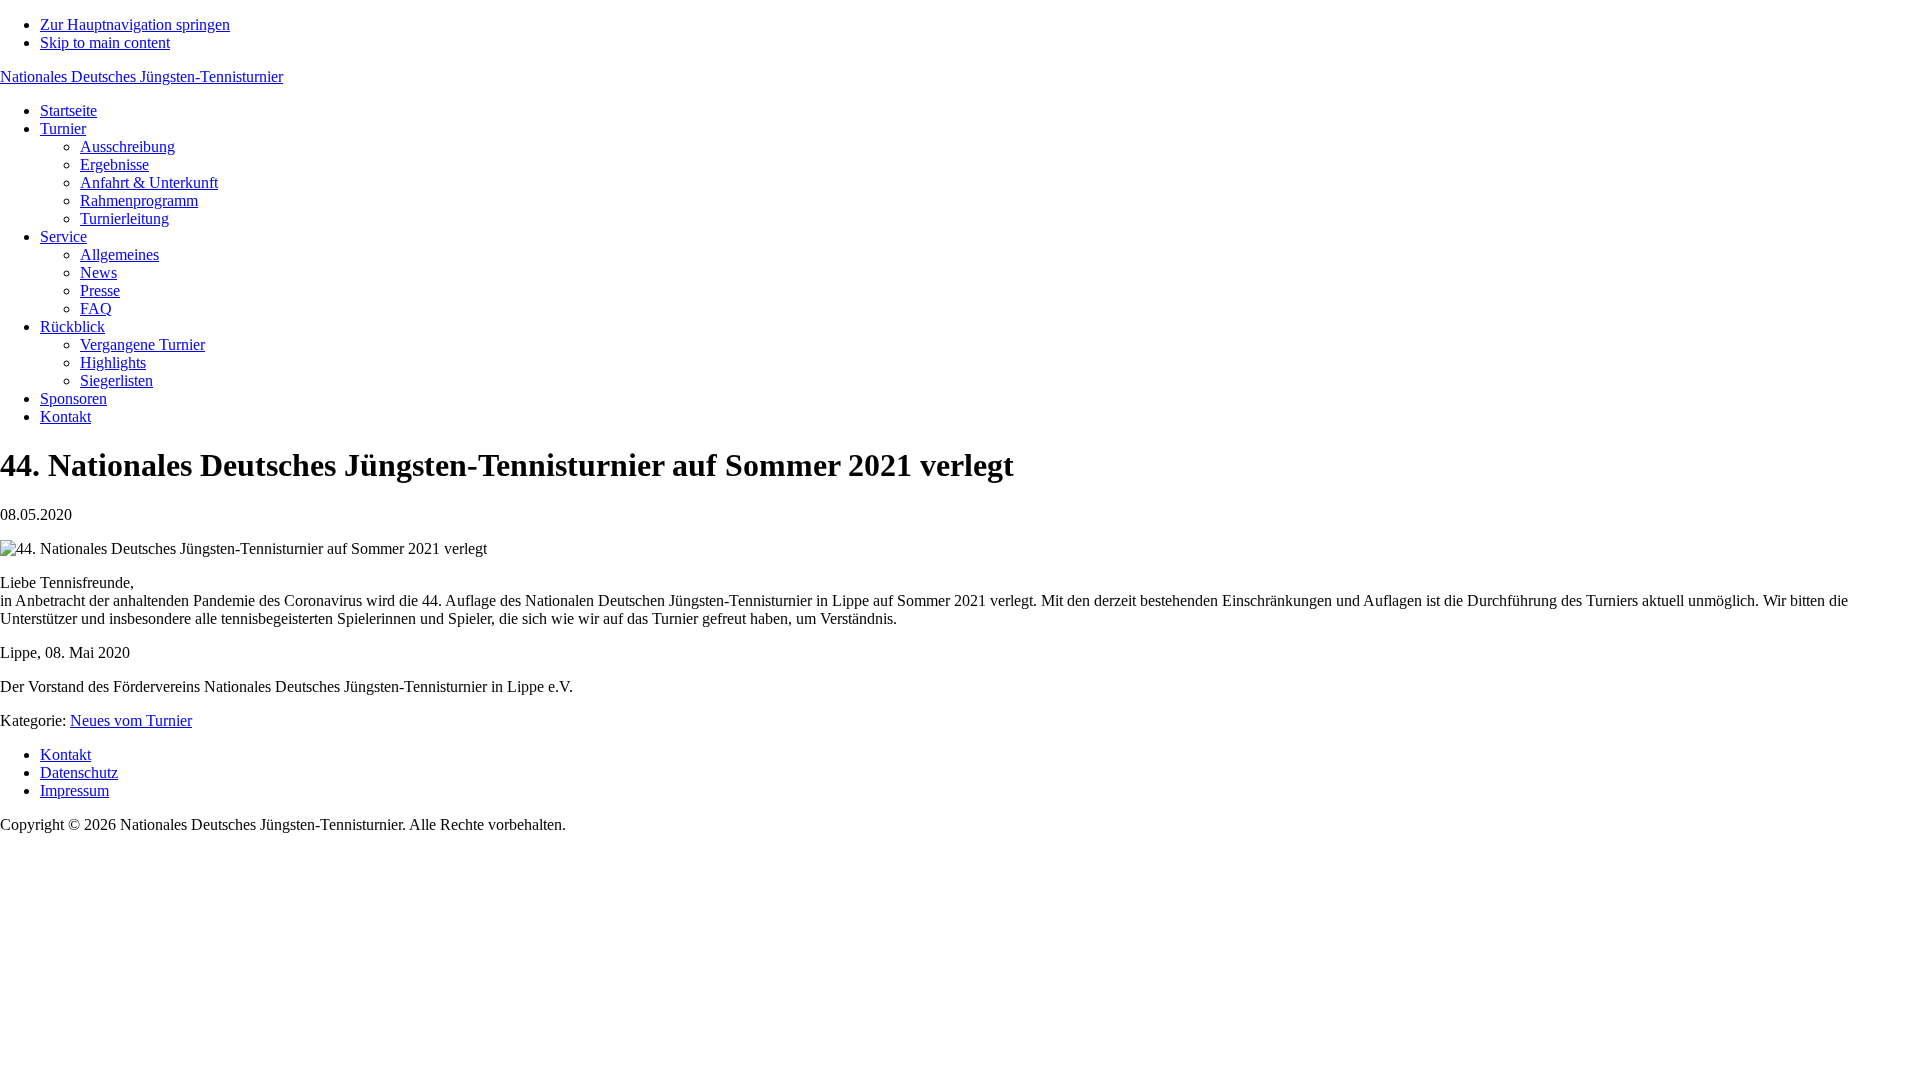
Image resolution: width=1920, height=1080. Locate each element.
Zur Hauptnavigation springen (135, 24)
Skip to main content (105, 42)
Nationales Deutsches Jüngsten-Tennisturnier (141, 76)
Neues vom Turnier (131, 720)
